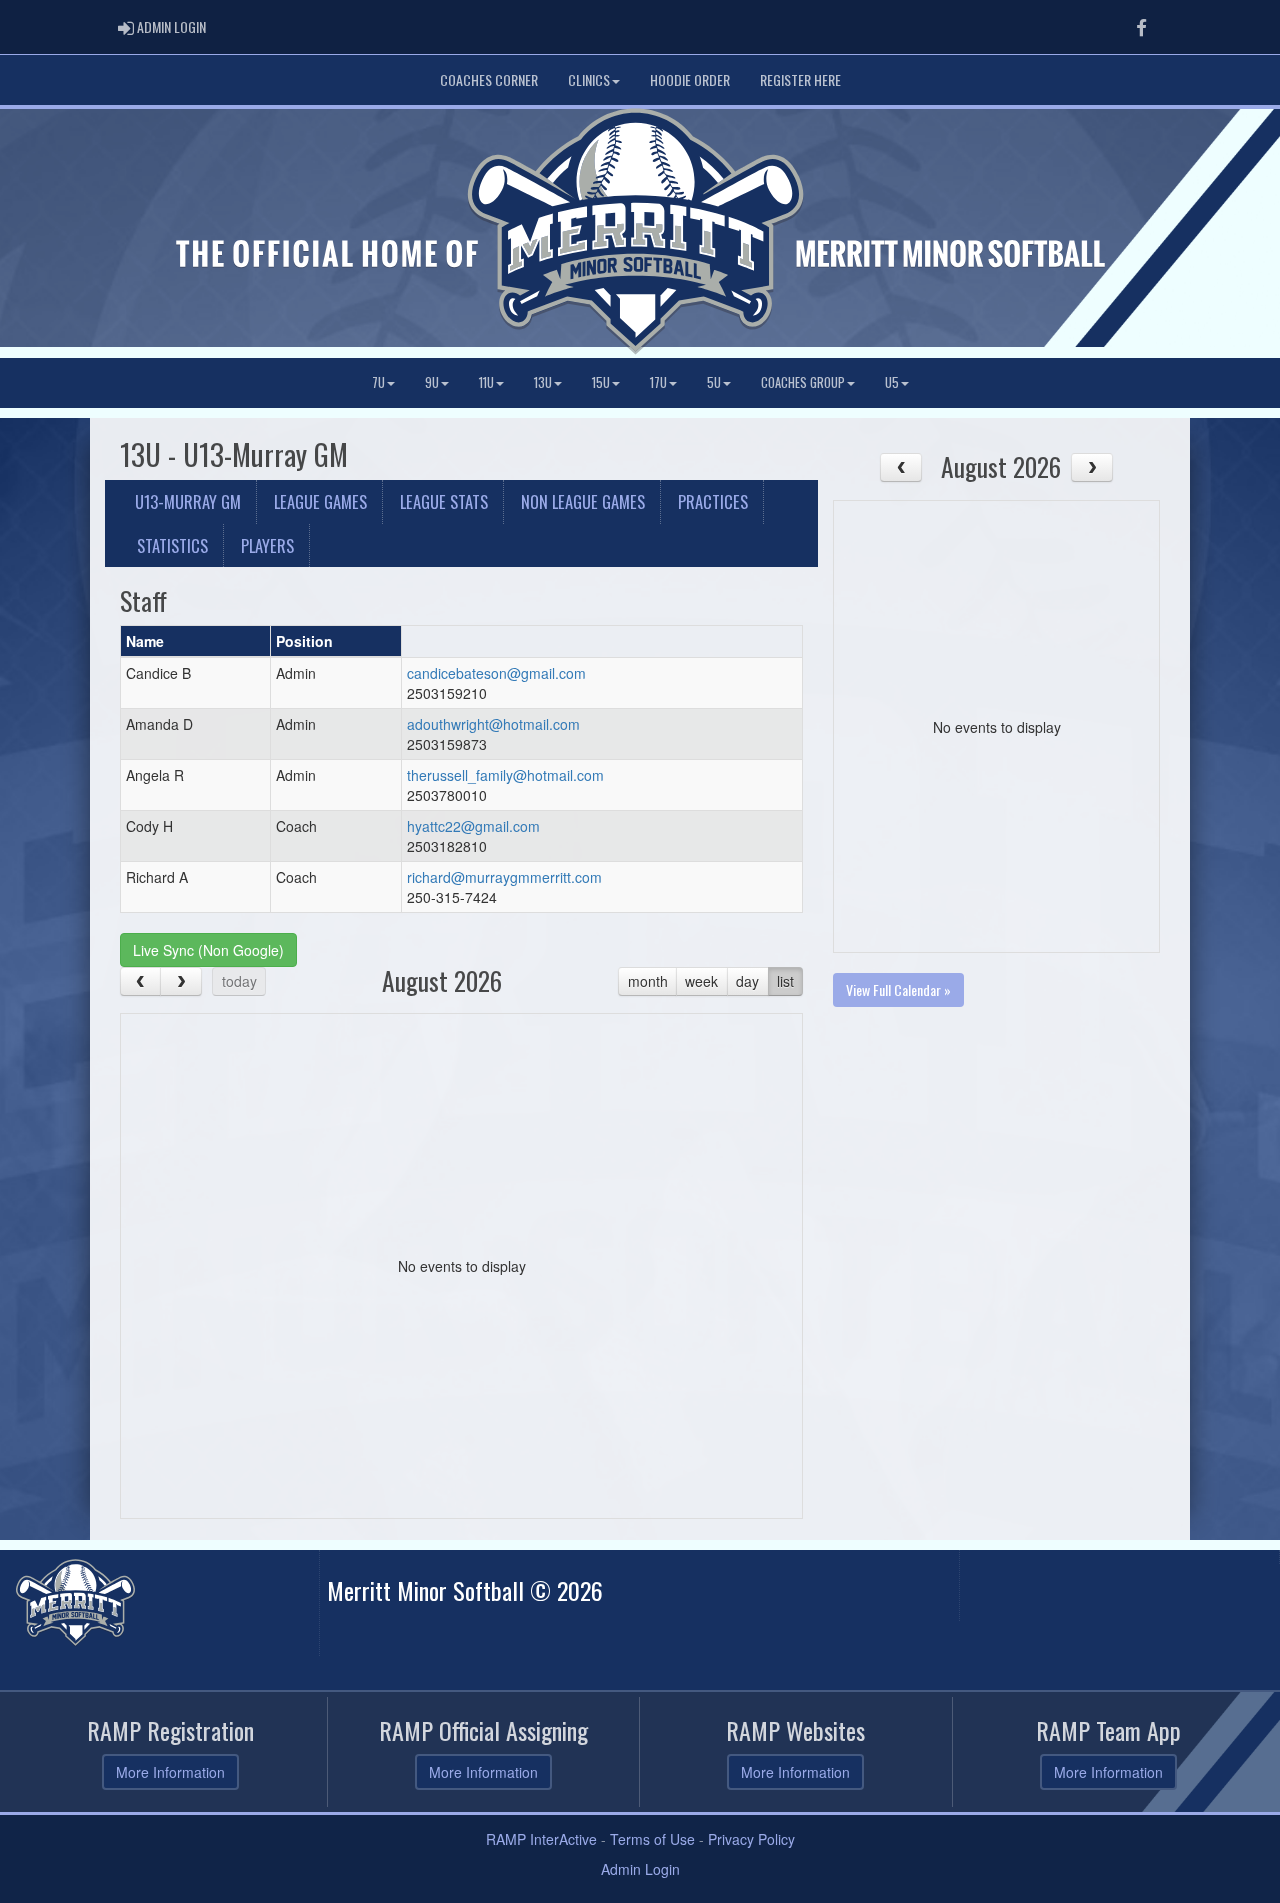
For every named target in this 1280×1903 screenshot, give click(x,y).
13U (543, 382)
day (747, 981)
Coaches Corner (489, 79)
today (239, 981)
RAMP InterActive (541, 1839)
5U (714, 382)
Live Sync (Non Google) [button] (208, 950)
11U (486, 382)
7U (378, 382)
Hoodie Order (690, 79)
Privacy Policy (751, 1839)
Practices (713, 501)
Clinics (589, 79)
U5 (892, 382)
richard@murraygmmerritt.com (504, 877)
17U (658, 382)
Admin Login (640, 1869)
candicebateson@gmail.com (496, 673)
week (701, 981)
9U (432, 382)
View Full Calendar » (898, 989)
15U (601, 382)
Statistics (172, 545)
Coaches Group (803, 382)
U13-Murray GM (188, 501)
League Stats (444, 501)
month (648, 981)
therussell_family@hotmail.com (505, 775)
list (785, 981)
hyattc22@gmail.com (473, 826)
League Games (320, 501)
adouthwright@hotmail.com (493, 724)
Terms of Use (652, 1839)
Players (267, 545)
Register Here (800, 79)
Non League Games (583, 501)
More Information (170, 1772)
